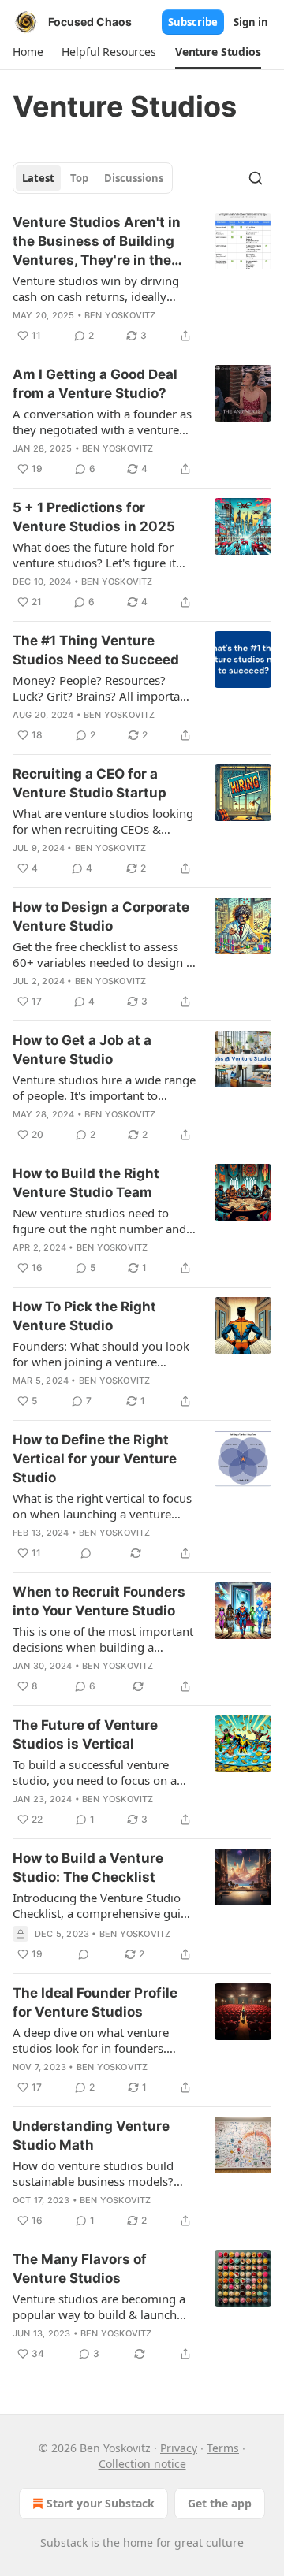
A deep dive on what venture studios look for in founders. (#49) (91, 2040)
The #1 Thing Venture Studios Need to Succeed (96, 650)
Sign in (251, 22)
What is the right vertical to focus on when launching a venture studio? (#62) (102, 1506)
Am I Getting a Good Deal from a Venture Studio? (95, 384)
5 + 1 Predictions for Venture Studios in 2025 (94, 517)
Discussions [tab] (134, 178)
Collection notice (142, 2464)
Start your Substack (101, 2503)
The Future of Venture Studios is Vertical (85, 1734)
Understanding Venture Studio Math (91, 2136)
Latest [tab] (38, 178)
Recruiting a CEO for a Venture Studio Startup (90, 783)
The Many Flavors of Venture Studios (80, 2269)
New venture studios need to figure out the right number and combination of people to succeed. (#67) (99, 1221)
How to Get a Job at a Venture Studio (82, 1050)
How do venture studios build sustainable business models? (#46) (93, 2173)
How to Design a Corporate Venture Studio (101, 916)
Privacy (179, 2448)
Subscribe (193, 22)
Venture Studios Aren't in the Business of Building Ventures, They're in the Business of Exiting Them (97, 242)
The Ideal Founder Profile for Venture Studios (95, 2002)
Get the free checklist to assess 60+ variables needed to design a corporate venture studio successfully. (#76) (103, 954)
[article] (142, 279)
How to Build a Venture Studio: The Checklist (88, 1868)
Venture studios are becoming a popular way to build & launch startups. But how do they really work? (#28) (99, 2307)
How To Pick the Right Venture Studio (84, 1316)
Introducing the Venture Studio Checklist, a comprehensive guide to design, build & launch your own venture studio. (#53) (103, 1905)
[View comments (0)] (86, 1553)
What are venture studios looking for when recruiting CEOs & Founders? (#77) (103, 821)
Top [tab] (79, 178)
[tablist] (93, 178)
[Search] (256, 178)
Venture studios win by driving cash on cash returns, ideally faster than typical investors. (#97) (96, 288)
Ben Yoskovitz (120, 315)
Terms (223, 2448)
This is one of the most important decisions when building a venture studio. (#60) (103, 1639)
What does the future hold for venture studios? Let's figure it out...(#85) (94, 555)
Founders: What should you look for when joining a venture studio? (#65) (101, 1354)
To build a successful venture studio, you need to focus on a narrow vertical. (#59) (95, 1772)
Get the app (220, 2503)
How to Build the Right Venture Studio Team (86, 1183)
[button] (28, 52)
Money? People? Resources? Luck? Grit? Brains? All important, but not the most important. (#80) (103, 688)
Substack (64, 2543)
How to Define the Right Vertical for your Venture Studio (95, 1459)
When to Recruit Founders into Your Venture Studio (99, 1601)
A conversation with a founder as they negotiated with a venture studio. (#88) (102, 422)
